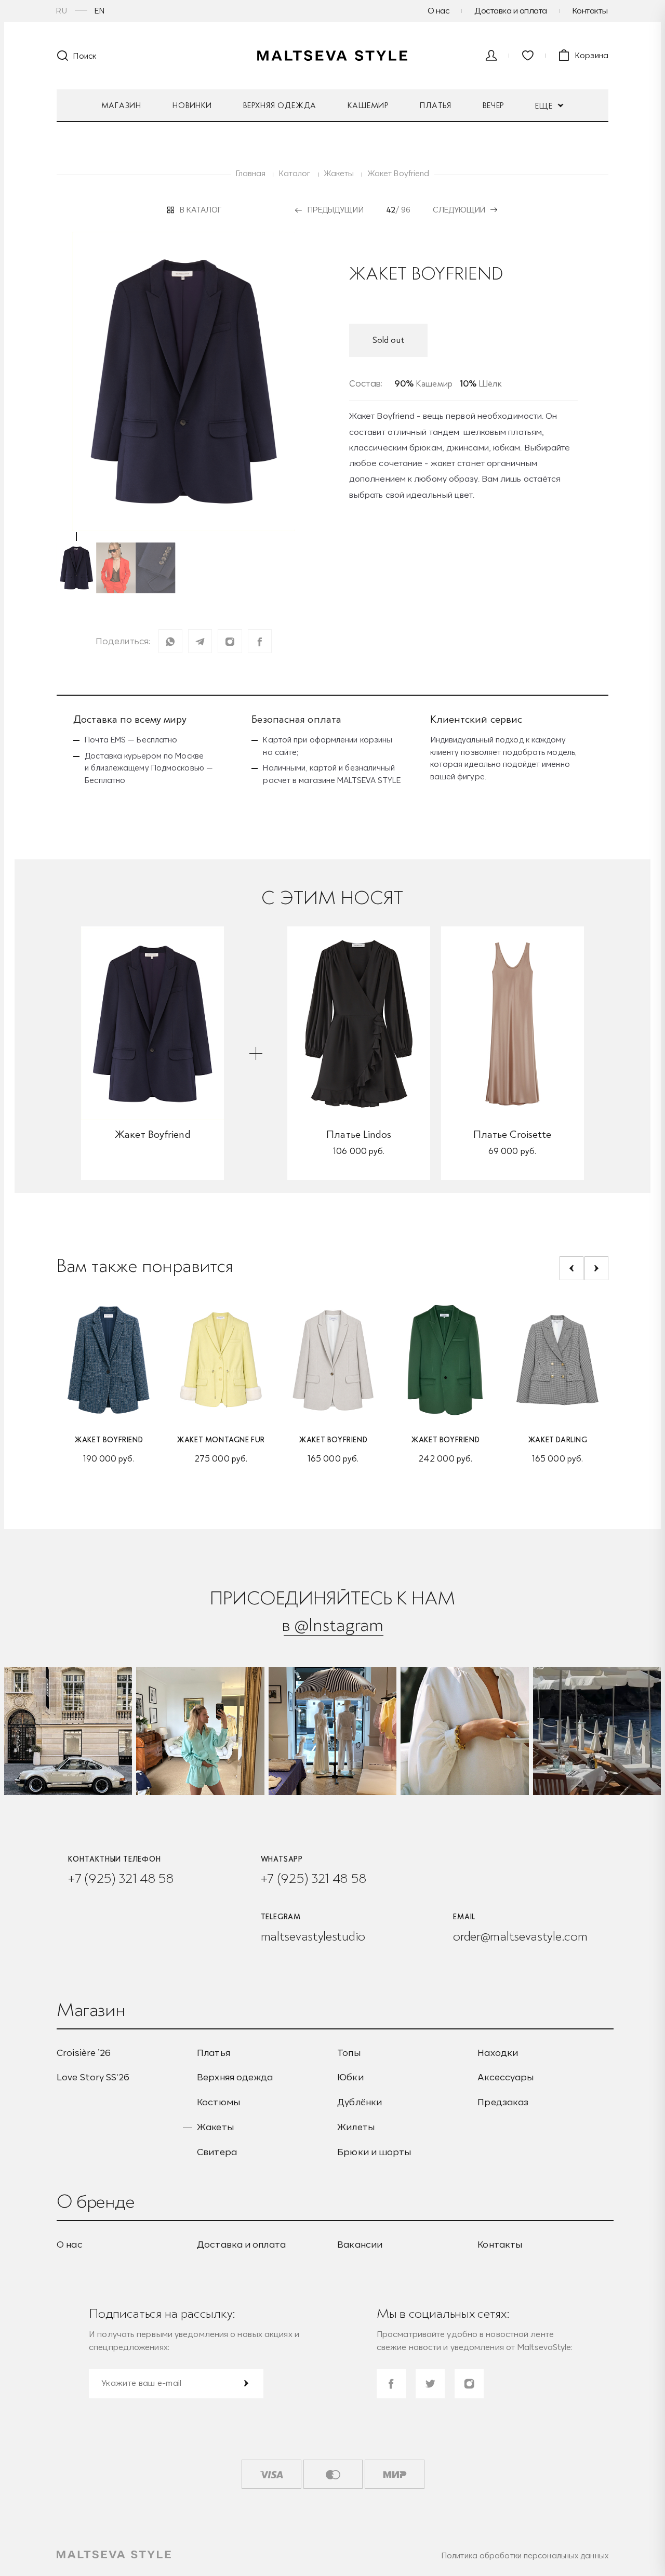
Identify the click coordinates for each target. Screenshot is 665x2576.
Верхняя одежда (280, 105)
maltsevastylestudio (313, 1936)
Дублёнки (360, 2102)
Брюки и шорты (374, 2152)
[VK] (230, 641)
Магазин (122, 105)
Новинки (192, 105)
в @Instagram (332, 1624)
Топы (349, 2053)
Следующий (459, 210)
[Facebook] (260, 641)
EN (100, 11)
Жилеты (356, 2127)
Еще (545, 106)
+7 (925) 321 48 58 (121, 1878)
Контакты (590, 10)
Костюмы (218, 2102)
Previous (571, 1268)
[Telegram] (200, 641)
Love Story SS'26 (93, 2077)
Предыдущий (335, 210)
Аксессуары (506, 2077)
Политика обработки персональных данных (525, 2555)
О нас (439, 10)
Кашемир (368, 105)
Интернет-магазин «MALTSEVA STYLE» (332, 56)
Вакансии (360, 2245)
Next (596, 1268)
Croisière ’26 (84, 2053)
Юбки (350, 2077)
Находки (498, 2053)
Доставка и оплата (511, 10)
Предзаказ (503, 2102)
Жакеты (215, 2127)
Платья (436, 105)
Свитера (217, 2152)
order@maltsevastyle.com (520, 1936)
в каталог (201, 210)
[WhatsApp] (170, 641)
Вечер (493, 105)
